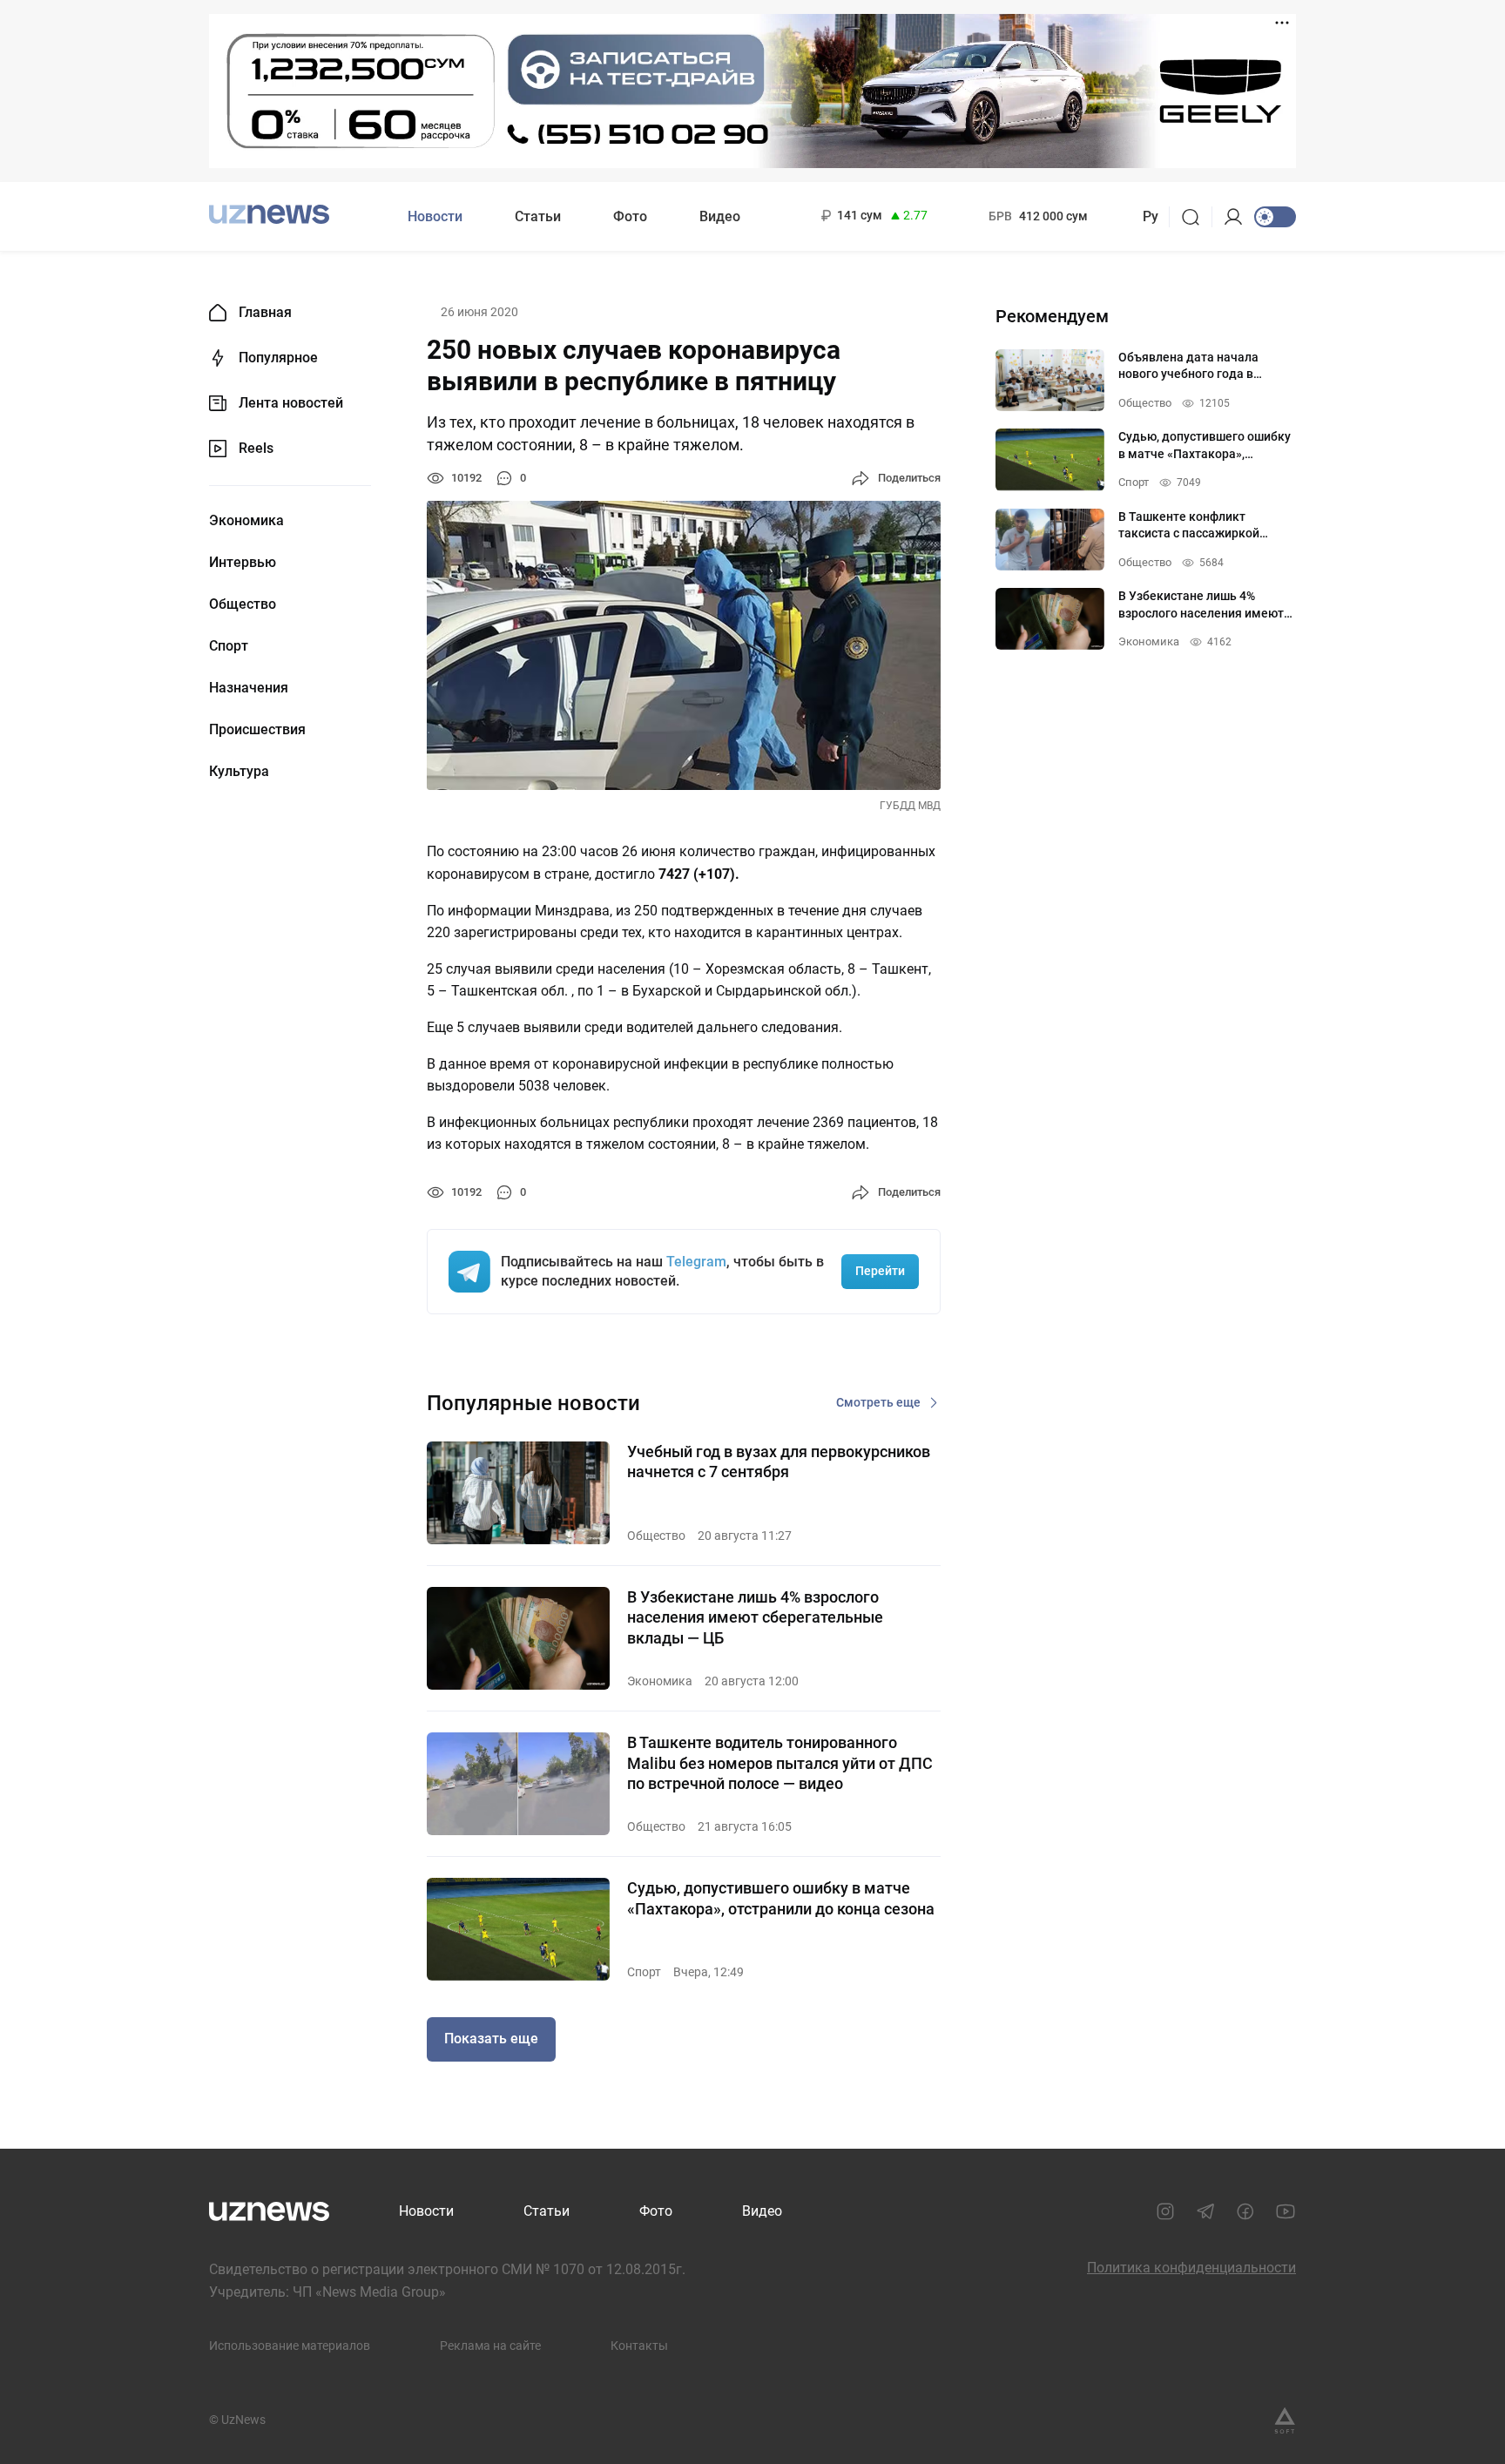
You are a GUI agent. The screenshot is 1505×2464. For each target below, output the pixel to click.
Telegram (696, 1262)
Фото (630, 216)
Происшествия (257, 730)
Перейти (880, 1271)
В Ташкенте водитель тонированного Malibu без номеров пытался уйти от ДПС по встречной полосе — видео (780, 1763)
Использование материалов (290, 2346)
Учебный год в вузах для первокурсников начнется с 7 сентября (779, 1462)
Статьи (538, 216)
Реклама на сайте (490, 2346)
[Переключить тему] (1275, 217)
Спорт (229, 646)
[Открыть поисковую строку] (1196, 217)
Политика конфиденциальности (1191, 2268)
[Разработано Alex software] (1285, 2420)
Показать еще (491, 2039)
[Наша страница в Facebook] (1245, 2211)
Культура (239, 772)
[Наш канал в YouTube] (1286, 2211)
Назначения (249, 688)
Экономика (246, 521)
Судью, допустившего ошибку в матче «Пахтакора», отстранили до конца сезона (781, 1898)
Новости (435, 216)
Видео (720, 216)
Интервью (243, 563)
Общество (243, 604)
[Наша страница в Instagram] (1165, 2211)
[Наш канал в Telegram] (1205, 2211)
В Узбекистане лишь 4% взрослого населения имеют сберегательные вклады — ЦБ (755, 1617)
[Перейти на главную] (269, 215)
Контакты (639, 2346)
